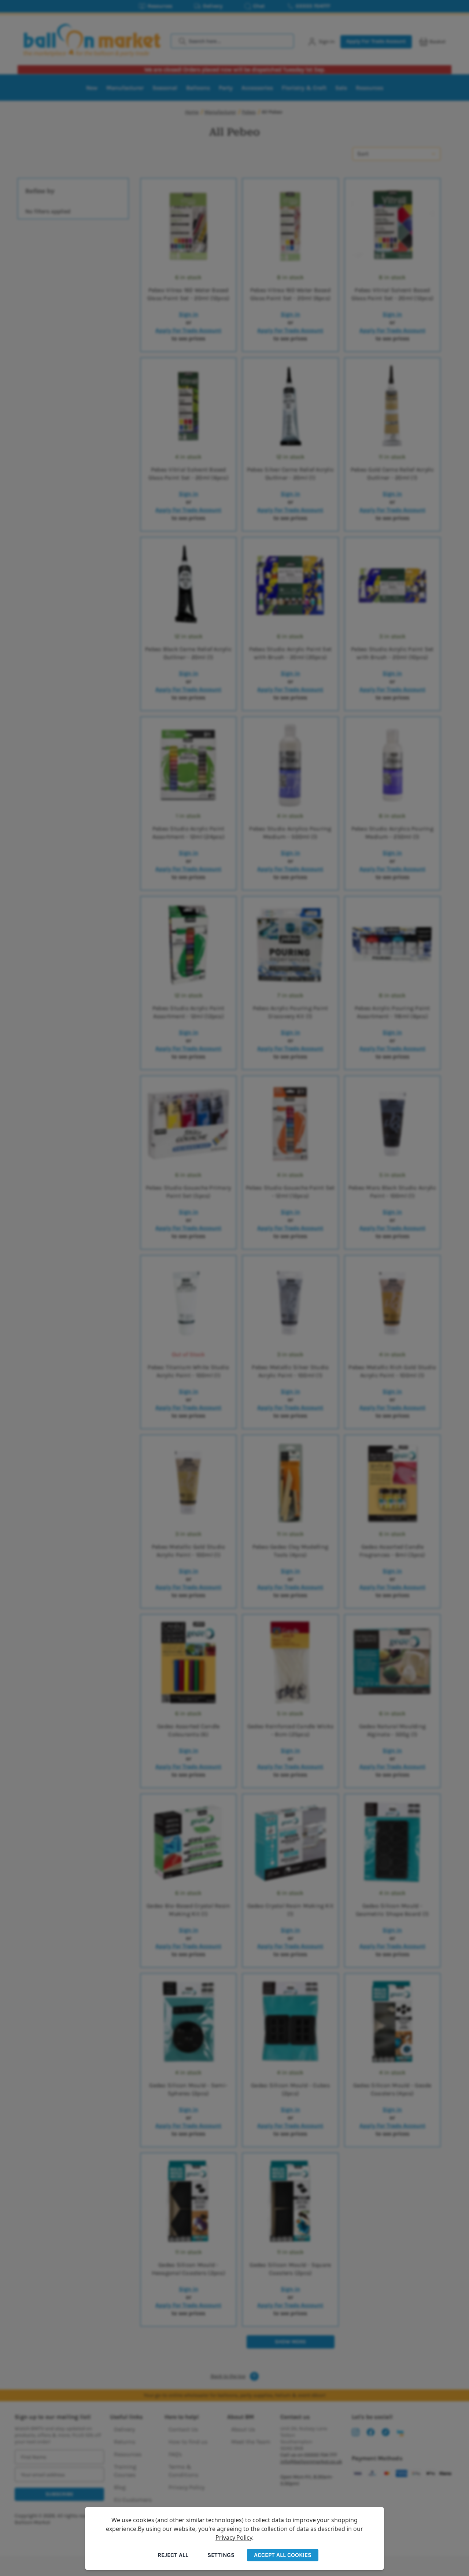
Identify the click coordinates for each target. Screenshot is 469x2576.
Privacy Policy (234, 2538)
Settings (221, 2555)
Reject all (173, 2555)
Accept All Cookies (283, 2555)
